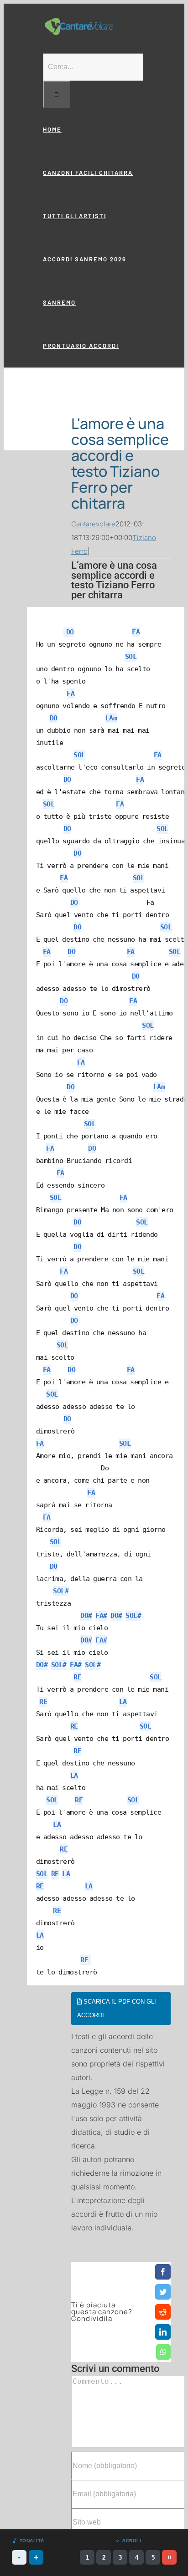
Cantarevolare (93, 524)
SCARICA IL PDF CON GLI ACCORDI (117, 2008)
